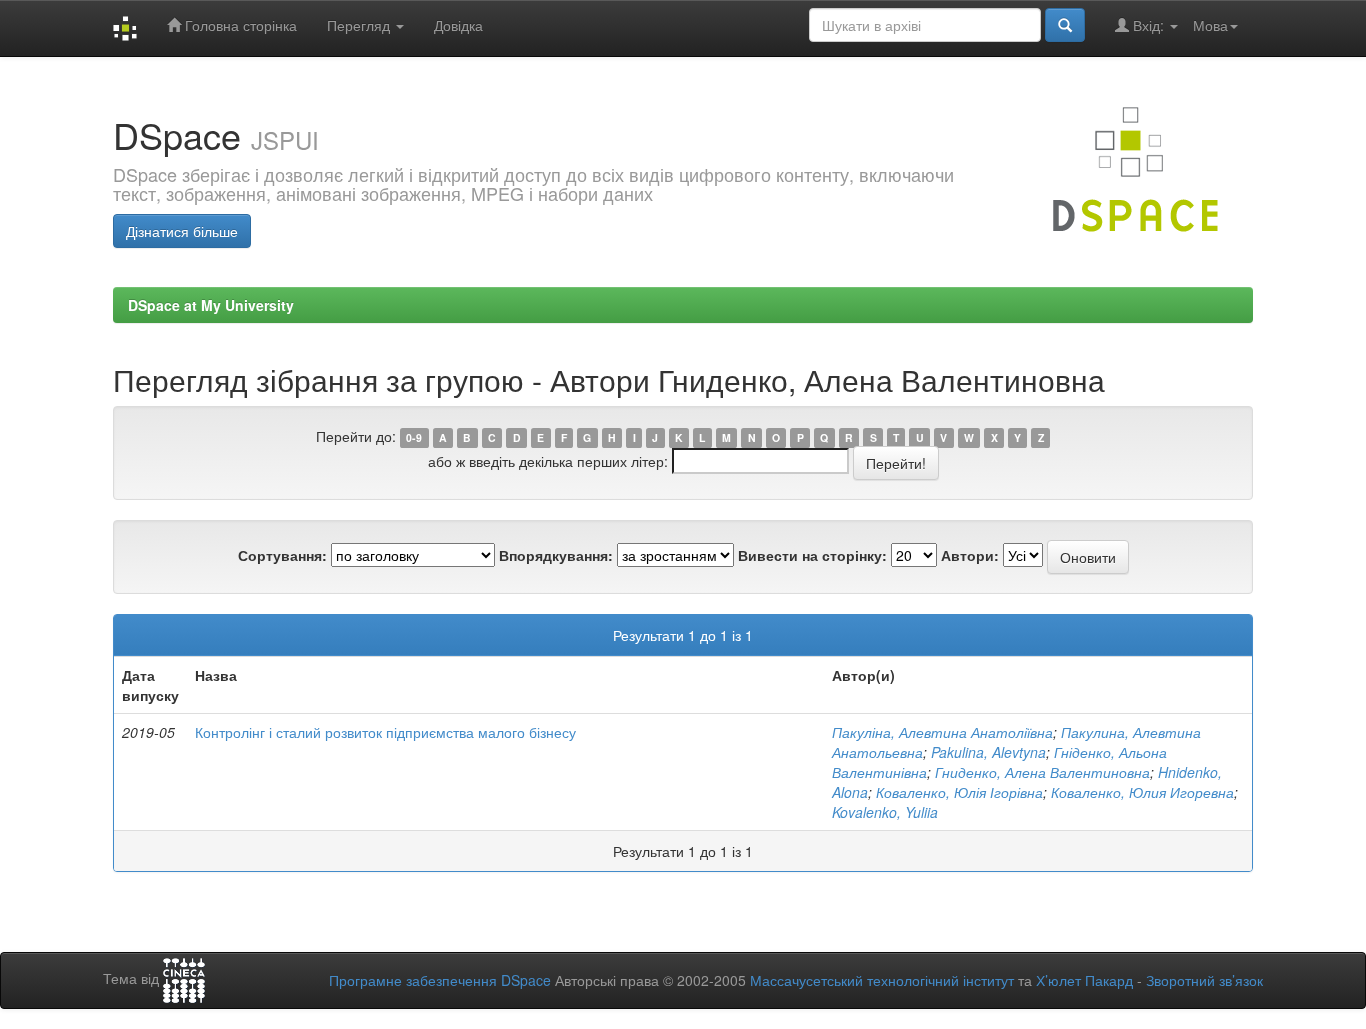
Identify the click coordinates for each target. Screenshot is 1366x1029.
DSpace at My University (211, 305)
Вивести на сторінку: (812, 555)
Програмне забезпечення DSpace (440, 980)
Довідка (458, 25)
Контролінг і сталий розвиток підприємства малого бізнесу (385, 732)
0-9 (414, 437)
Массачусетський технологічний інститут (882, 980)
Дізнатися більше (182, 231)
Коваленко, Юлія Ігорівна (959, 792)
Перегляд (360, 25)
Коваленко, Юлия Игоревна (1142, 792)
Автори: (970, 555)
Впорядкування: (556, 555)
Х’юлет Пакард (1084, 980)
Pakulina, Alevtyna (988, 752)
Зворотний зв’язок (1204, 980)
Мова (1210, 25)
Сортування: (282, 555)
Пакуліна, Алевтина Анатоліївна (942, 732)
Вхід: (1148, 25)
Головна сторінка (239, 25)
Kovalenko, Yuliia (885, 812)
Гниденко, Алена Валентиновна (1042, 772)
